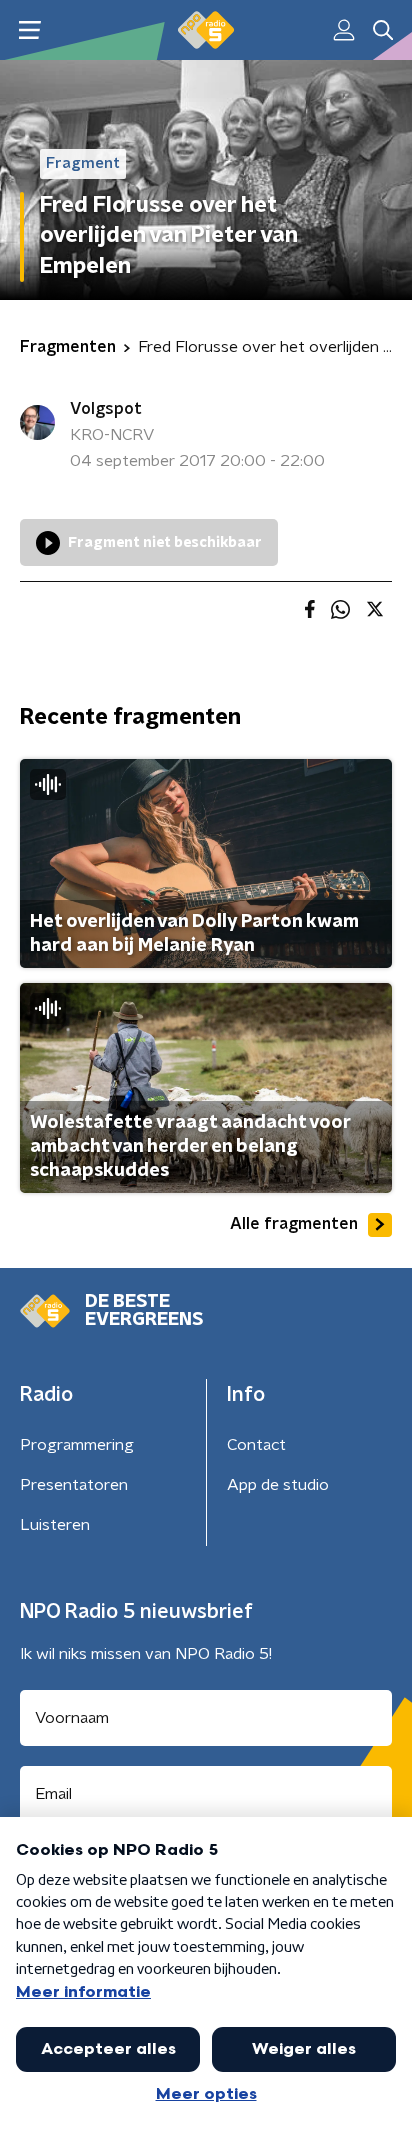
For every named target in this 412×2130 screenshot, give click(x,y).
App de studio (278, 1485)
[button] (29, 30)
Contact (256, 1445)
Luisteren (55, 1525)
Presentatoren (74, 1485)
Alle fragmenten (294, 1224)
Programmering (77, 1445)
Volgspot (106, 409)
